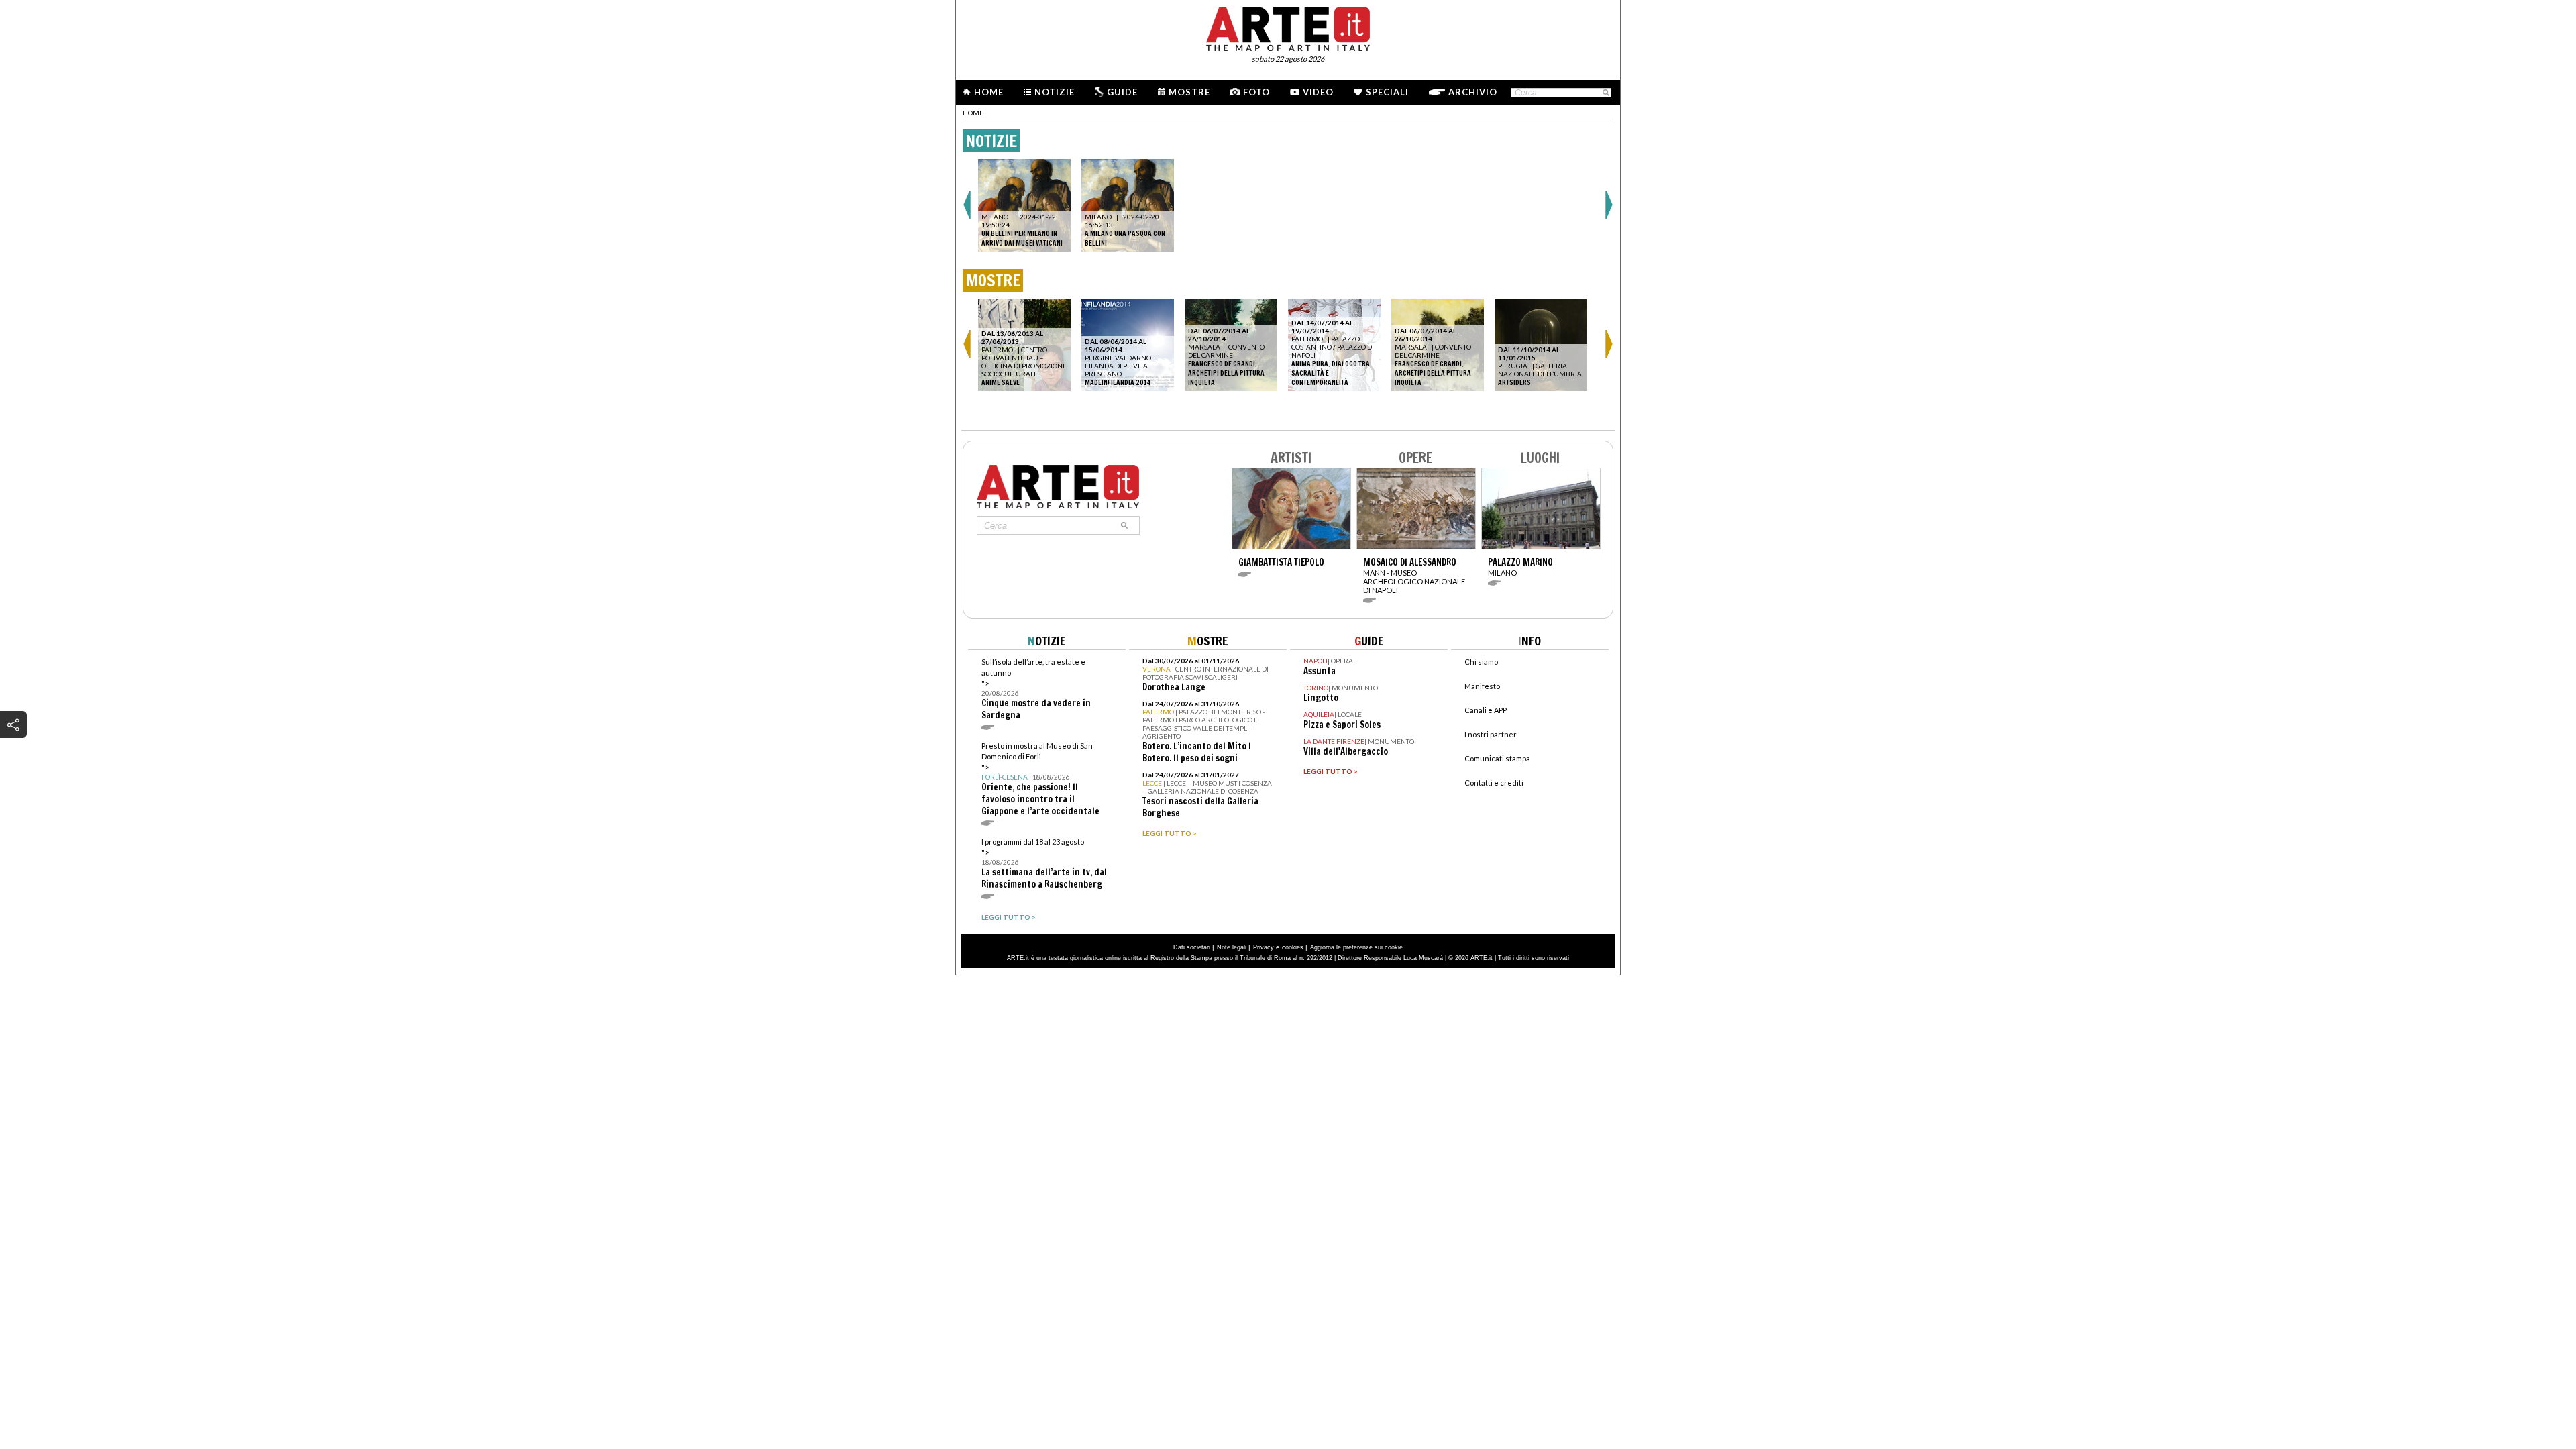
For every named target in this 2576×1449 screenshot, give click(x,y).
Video (1318, 92)
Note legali (1232, 947)
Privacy (1264, 947)
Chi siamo (1481, 662)
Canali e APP (1486, 710)
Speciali (1387, 92)
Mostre (1189, 92)
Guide (1122, 92)
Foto (1256, 92)
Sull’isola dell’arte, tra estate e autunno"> (1036, 689)
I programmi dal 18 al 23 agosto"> (1044, 864)
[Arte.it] (1288, 27)
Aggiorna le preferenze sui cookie (1356, 947)
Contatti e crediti (1494, 783)
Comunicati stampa (1497, 758)
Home (989, 92)
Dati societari (1192, 947)
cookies (1293, 947)
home (973, 113)
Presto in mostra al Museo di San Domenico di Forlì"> (1040, 779)
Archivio (1473, 92)
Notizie (1055, 92)
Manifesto (1482, 686)
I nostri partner (1491, 734)
